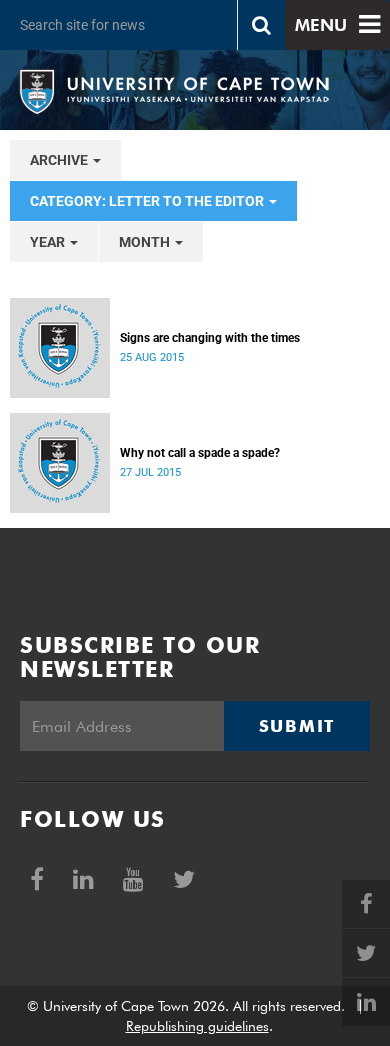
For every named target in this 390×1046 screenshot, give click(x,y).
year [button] (49, 242)
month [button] (146, 242)
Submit (297, 726)
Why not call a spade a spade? (200, 453)
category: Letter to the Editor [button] (148, 201)
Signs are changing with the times (210, 338)
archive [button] (60, 160)
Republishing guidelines (197, 1026)
